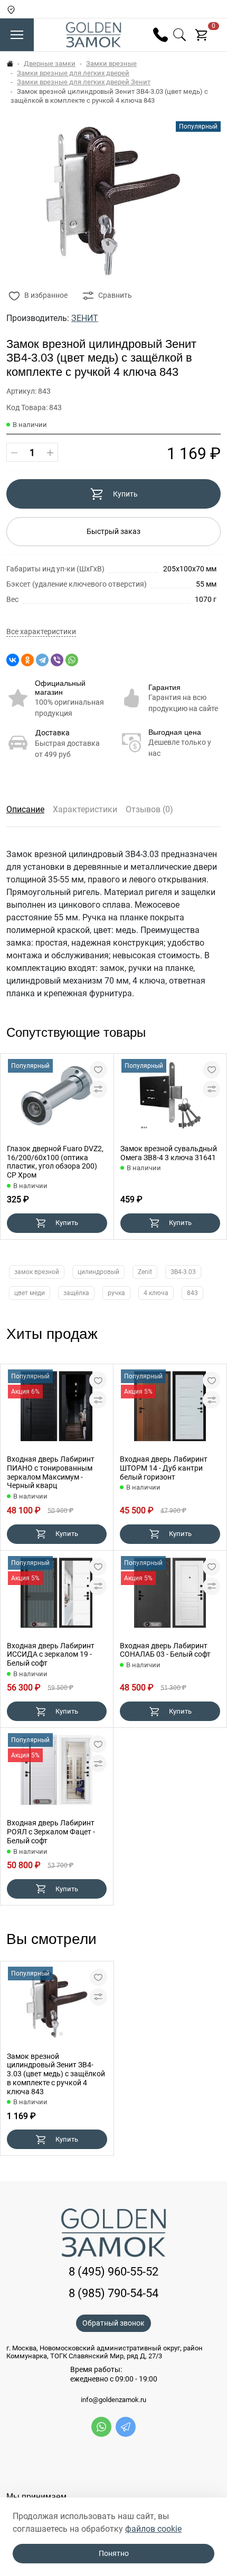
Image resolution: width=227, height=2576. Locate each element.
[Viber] (57, 660)
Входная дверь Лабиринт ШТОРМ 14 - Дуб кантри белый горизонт (164, 1468)
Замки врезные (111, 64)
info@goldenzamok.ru (113, 2400)
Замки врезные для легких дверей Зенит (84, 82)
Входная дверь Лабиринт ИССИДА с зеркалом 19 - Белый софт (51, 1655)
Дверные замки (50, 64)
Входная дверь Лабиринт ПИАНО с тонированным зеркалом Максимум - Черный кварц (51, 1472)
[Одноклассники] (27, 660)
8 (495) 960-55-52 (113, 2272)
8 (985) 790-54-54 (113, 2293)
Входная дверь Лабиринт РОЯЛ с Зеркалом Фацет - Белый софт (51, 1832)
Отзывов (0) (149, 809)
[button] (53, 2034)
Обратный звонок (113, 2323)
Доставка (53, 733)
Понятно (114, 2553)
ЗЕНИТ (85, 318)
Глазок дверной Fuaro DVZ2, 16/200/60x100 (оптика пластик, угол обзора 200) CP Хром (55, 1162)
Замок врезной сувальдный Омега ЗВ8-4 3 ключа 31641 (169, 1153)
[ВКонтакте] (13, 660)
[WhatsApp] (72, 660)
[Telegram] (42, 660)
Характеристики (85, 809)
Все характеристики (41, 632)
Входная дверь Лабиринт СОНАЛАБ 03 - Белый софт (165, 1650)
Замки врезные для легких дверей (73, 73)
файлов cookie (153, 2529)
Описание (25, 809)
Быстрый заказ (113, 531)
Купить (125, 494)
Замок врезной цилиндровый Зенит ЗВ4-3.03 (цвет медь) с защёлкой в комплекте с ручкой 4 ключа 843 (56, 2074)
